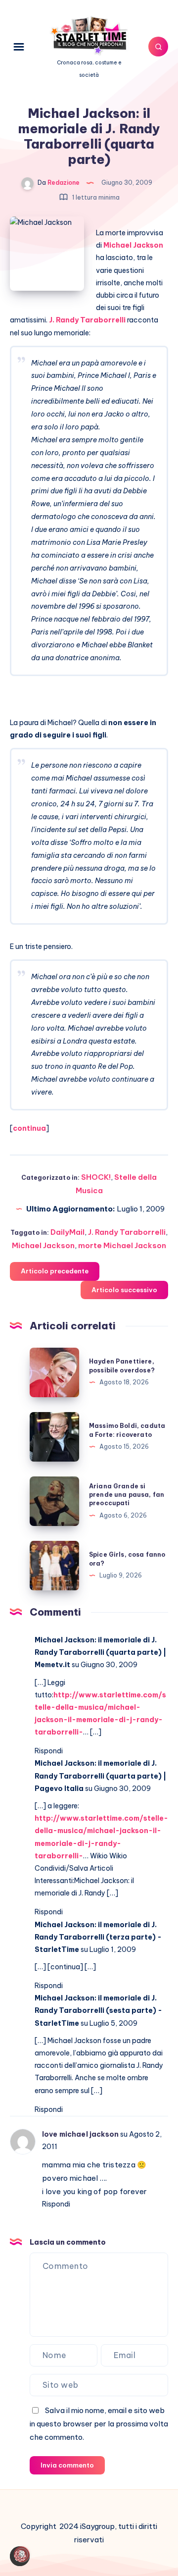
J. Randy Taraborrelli (87, 320)
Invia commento (67, 2465)
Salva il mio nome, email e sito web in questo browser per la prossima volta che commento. (99, 2424)
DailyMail (67, 1232)
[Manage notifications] (22, 2554)
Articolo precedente (55, 1271)
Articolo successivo (124, 1290)
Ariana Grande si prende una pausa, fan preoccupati (127, 1495)
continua (29, 1128)
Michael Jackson (133, 245)
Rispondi (49, 1751)
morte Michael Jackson (122, 1245)
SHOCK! (96, 1177)
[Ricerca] (158, 47)
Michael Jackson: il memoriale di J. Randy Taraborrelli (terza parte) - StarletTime (98, 1937)
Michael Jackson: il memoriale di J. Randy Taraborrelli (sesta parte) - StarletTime (98, 2010)
